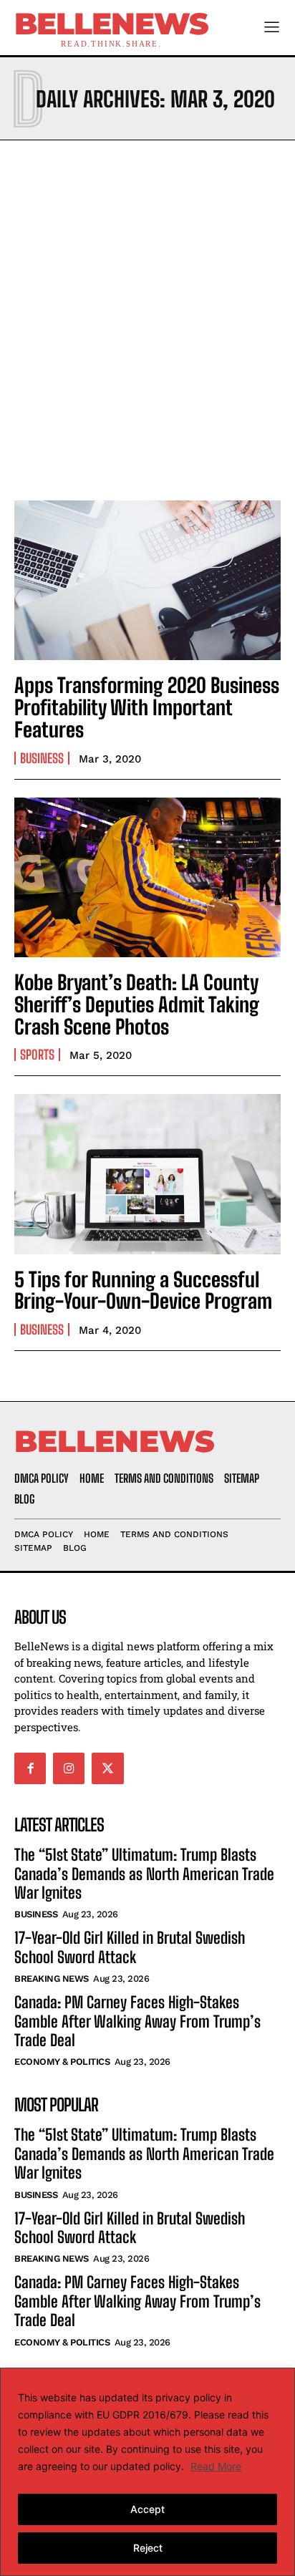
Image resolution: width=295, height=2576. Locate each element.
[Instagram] (69, 1768)
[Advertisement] (147, 316)
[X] (107, 1768)
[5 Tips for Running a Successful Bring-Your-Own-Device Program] (147, 1174)
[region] (147, 2472)
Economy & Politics (62, 2062)
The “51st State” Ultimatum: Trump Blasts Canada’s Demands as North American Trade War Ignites (144, 1874)
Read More (216, 2466)
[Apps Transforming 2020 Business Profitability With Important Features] (147, 580)
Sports (37, 1055)
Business (42, 758)
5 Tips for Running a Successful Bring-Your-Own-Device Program (143, 1291)
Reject (148, 2548)
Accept (147, 2509)
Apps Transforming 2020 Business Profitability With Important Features (147, 707)
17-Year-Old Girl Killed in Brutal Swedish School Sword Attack (130, 1947)
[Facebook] (30, 1768)
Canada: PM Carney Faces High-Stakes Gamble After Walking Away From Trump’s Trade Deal (137, 2021)
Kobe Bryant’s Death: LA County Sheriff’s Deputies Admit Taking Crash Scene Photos (137, 1004)
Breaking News (52, 1979)
